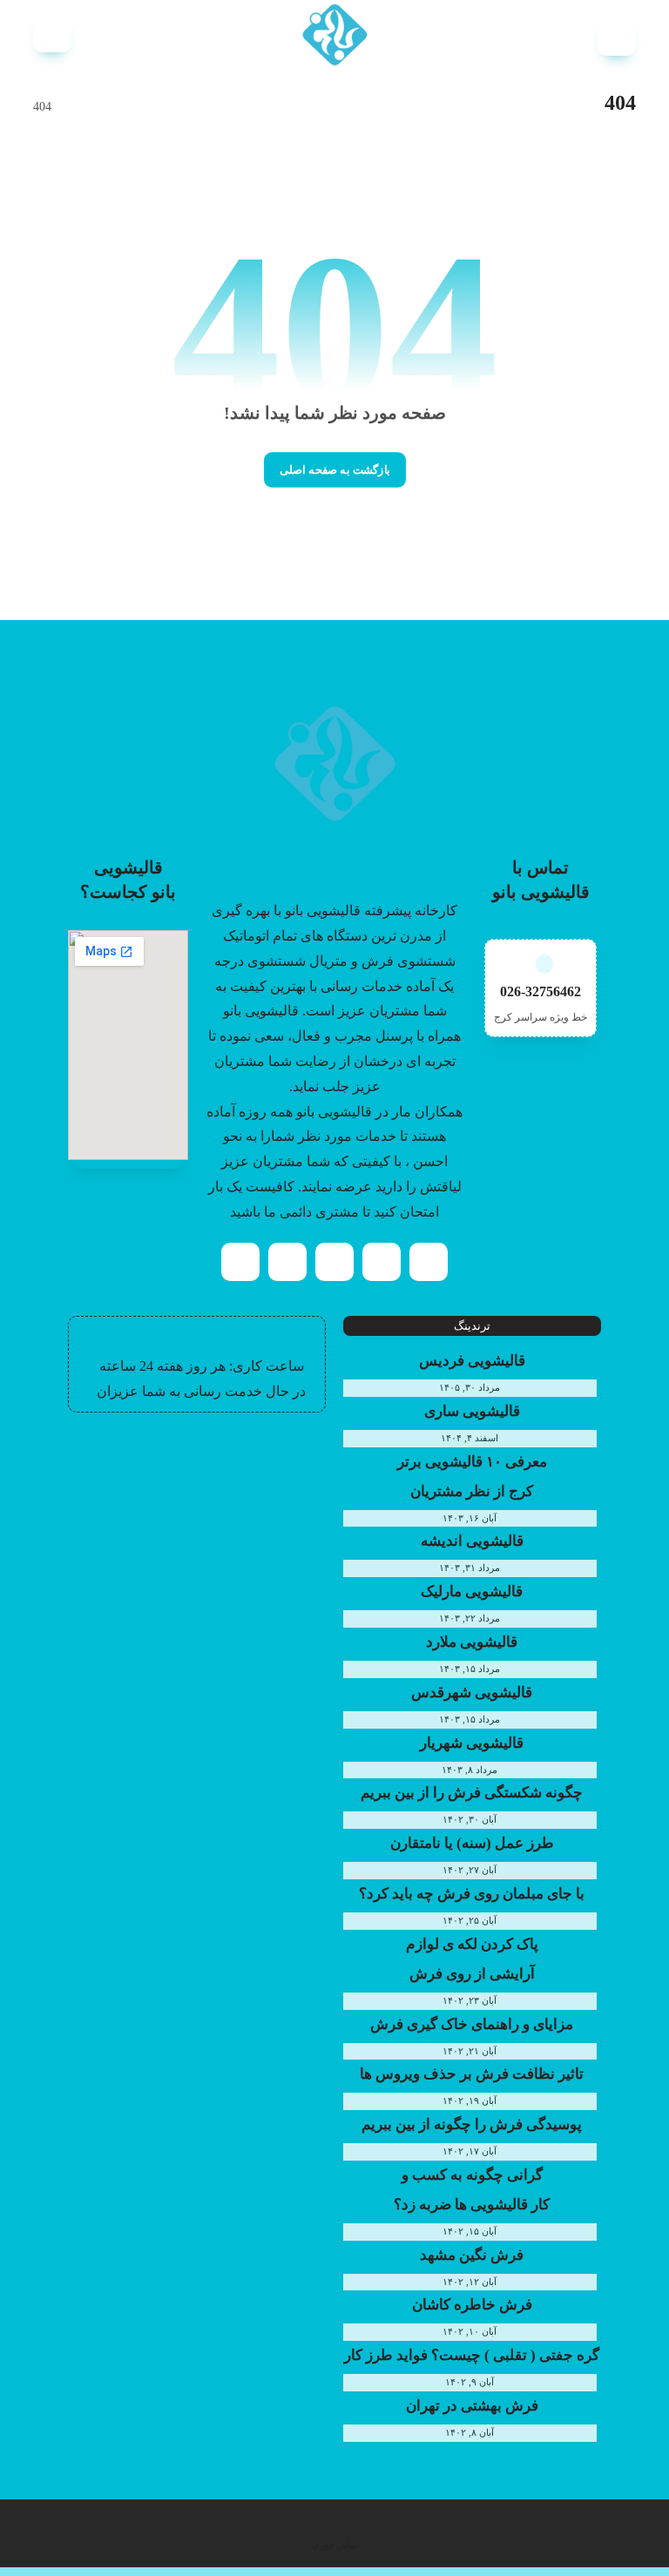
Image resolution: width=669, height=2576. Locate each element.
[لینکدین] (287, 1262)
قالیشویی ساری (472, 1411)
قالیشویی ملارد (472, 1642)
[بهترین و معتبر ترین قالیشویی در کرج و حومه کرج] (334, 35)
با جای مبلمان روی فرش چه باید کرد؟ (472, 1894)
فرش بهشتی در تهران (472, 2406)
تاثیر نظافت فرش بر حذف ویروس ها (472, 2074)
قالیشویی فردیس (472, 1361)
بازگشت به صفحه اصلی (335, 470)
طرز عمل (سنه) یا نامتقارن (472, 1843)
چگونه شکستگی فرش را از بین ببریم (472, 1793)
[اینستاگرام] (382, 1262)
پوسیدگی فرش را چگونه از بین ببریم (472, 2124)
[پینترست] (334, 1262)
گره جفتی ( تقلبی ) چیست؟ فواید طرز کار (472, 2355)
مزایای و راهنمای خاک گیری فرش (472, 2024)
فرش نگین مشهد (472, 2255)
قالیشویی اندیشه (472, 1541)
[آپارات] (240, 1262)
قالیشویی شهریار (472, 1743)
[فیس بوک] (429, 1262)
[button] (617, 37)
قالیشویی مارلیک (472, 1591)
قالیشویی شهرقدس (472, 1693)
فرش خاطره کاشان (472, 2305)
